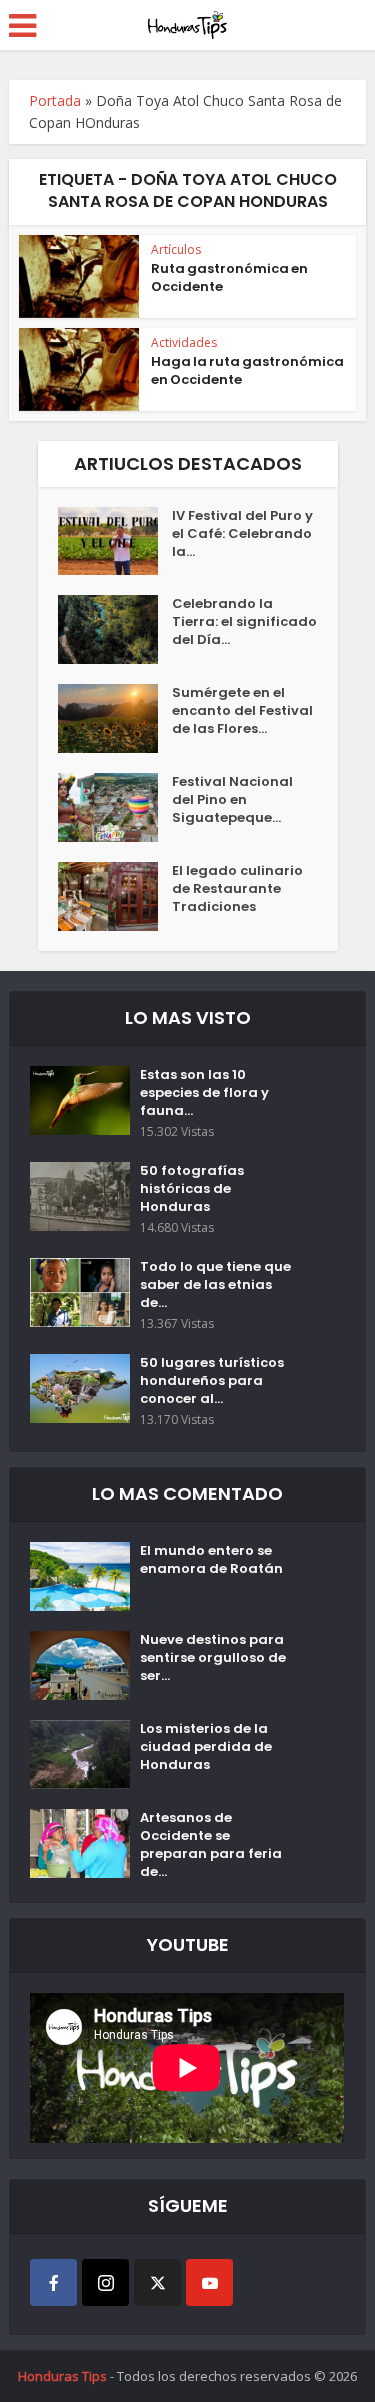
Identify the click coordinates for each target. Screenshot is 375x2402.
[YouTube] (209, 2282)
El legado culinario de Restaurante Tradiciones (237, 889)
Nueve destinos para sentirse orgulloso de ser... (213, 1658)
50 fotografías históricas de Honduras (192, 1189)
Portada (55, 100)
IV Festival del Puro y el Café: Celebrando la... (242, 534)
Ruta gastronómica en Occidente (229, 277)
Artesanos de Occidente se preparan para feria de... (211, 1845)
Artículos (176, 249)
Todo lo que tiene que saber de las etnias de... (215, 1285)
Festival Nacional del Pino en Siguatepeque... (232, 800)
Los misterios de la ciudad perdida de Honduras (206, 1747)
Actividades (184, 342)
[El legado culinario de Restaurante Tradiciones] (115, 896)
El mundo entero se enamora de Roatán (211, 1560)
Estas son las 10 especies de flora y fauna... (204, 1093)
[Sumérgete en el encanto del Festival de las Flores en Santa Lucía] (115, 718)
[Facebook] (53, 2282)
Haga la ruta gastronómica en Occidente (247, 370)
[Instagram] (105, 2282)
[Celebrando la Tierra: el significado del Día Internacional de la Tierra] (115, 629)
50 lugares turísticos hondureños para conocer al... (212, 1381)
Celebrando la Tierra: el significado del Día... (244, 622)
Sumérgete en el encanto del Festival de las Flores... (242, 711)
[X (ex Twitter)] (157, 2282)
